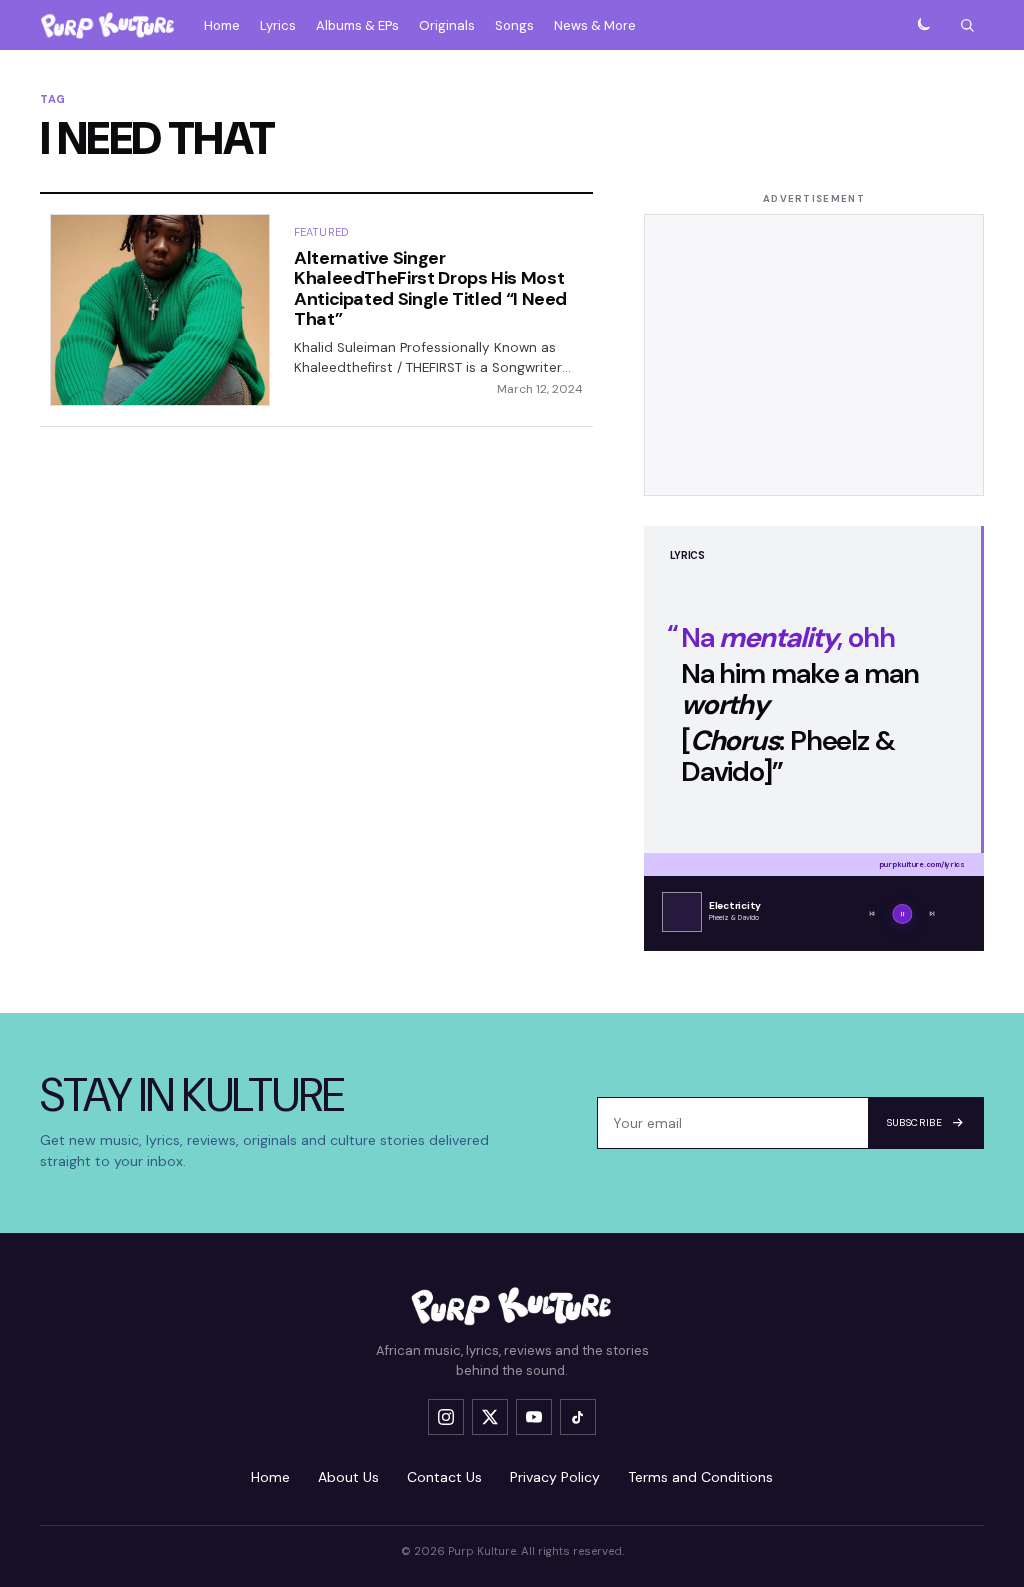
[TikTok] (578, 1417)
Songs (514, 25)
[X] (490, 1417)
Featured (321, 232)
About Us (348, 1477)
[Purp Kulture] (108, 25)
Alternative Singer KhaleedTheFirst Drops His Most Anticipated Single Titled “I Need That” (430, 289)
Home (222, 25)
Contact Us (444, 1477)
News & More (595, 25)
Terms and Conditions (700, 1477)
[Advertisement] (814, 355)
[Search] (967, 25)
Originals (447, 25)
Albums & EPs (357, 25)
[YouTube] (534, 1417)
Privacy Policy (555, 1477)
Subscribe (914, 1122)
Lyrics (278, 25)
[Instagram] (446, 1417)
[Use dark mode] (923, 25)
